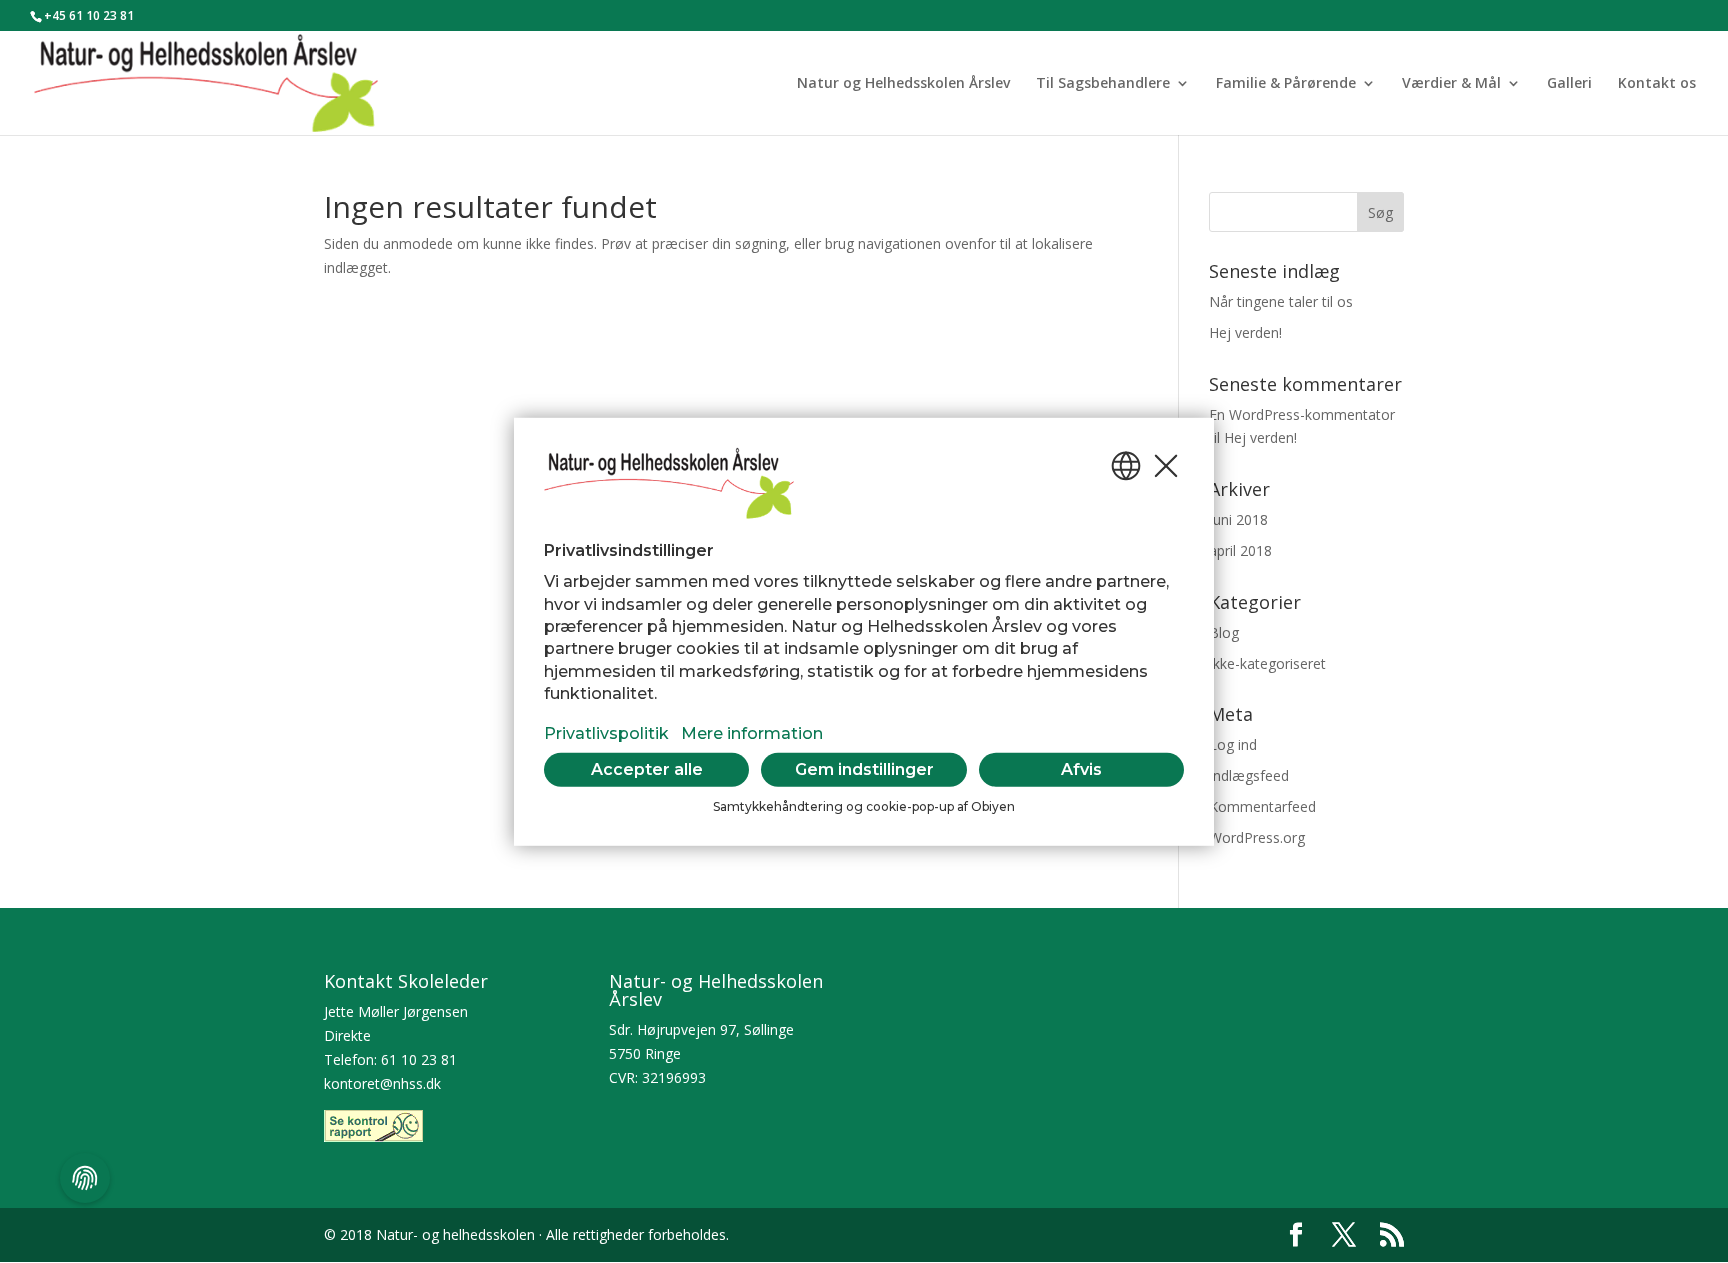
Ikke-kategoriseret (1267, 663)
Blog (1224, 632)
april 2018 (1240, 550)
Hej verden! (1245, 332)
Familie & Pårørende (1286, 84)
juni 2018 (1238, 519)
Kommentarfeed (1262, 806)
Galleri (1569, 84)
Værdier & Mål (1451, 84)
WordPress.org (1257, 837)
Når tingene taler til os (1281, 301)
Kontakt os (1657, 84)
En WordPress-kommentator (1302, 414)
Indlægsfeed (1249, 775)
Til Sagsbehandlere (1103, 84)
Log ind (1233, 744)
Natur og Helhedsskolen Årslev (903, 84)
